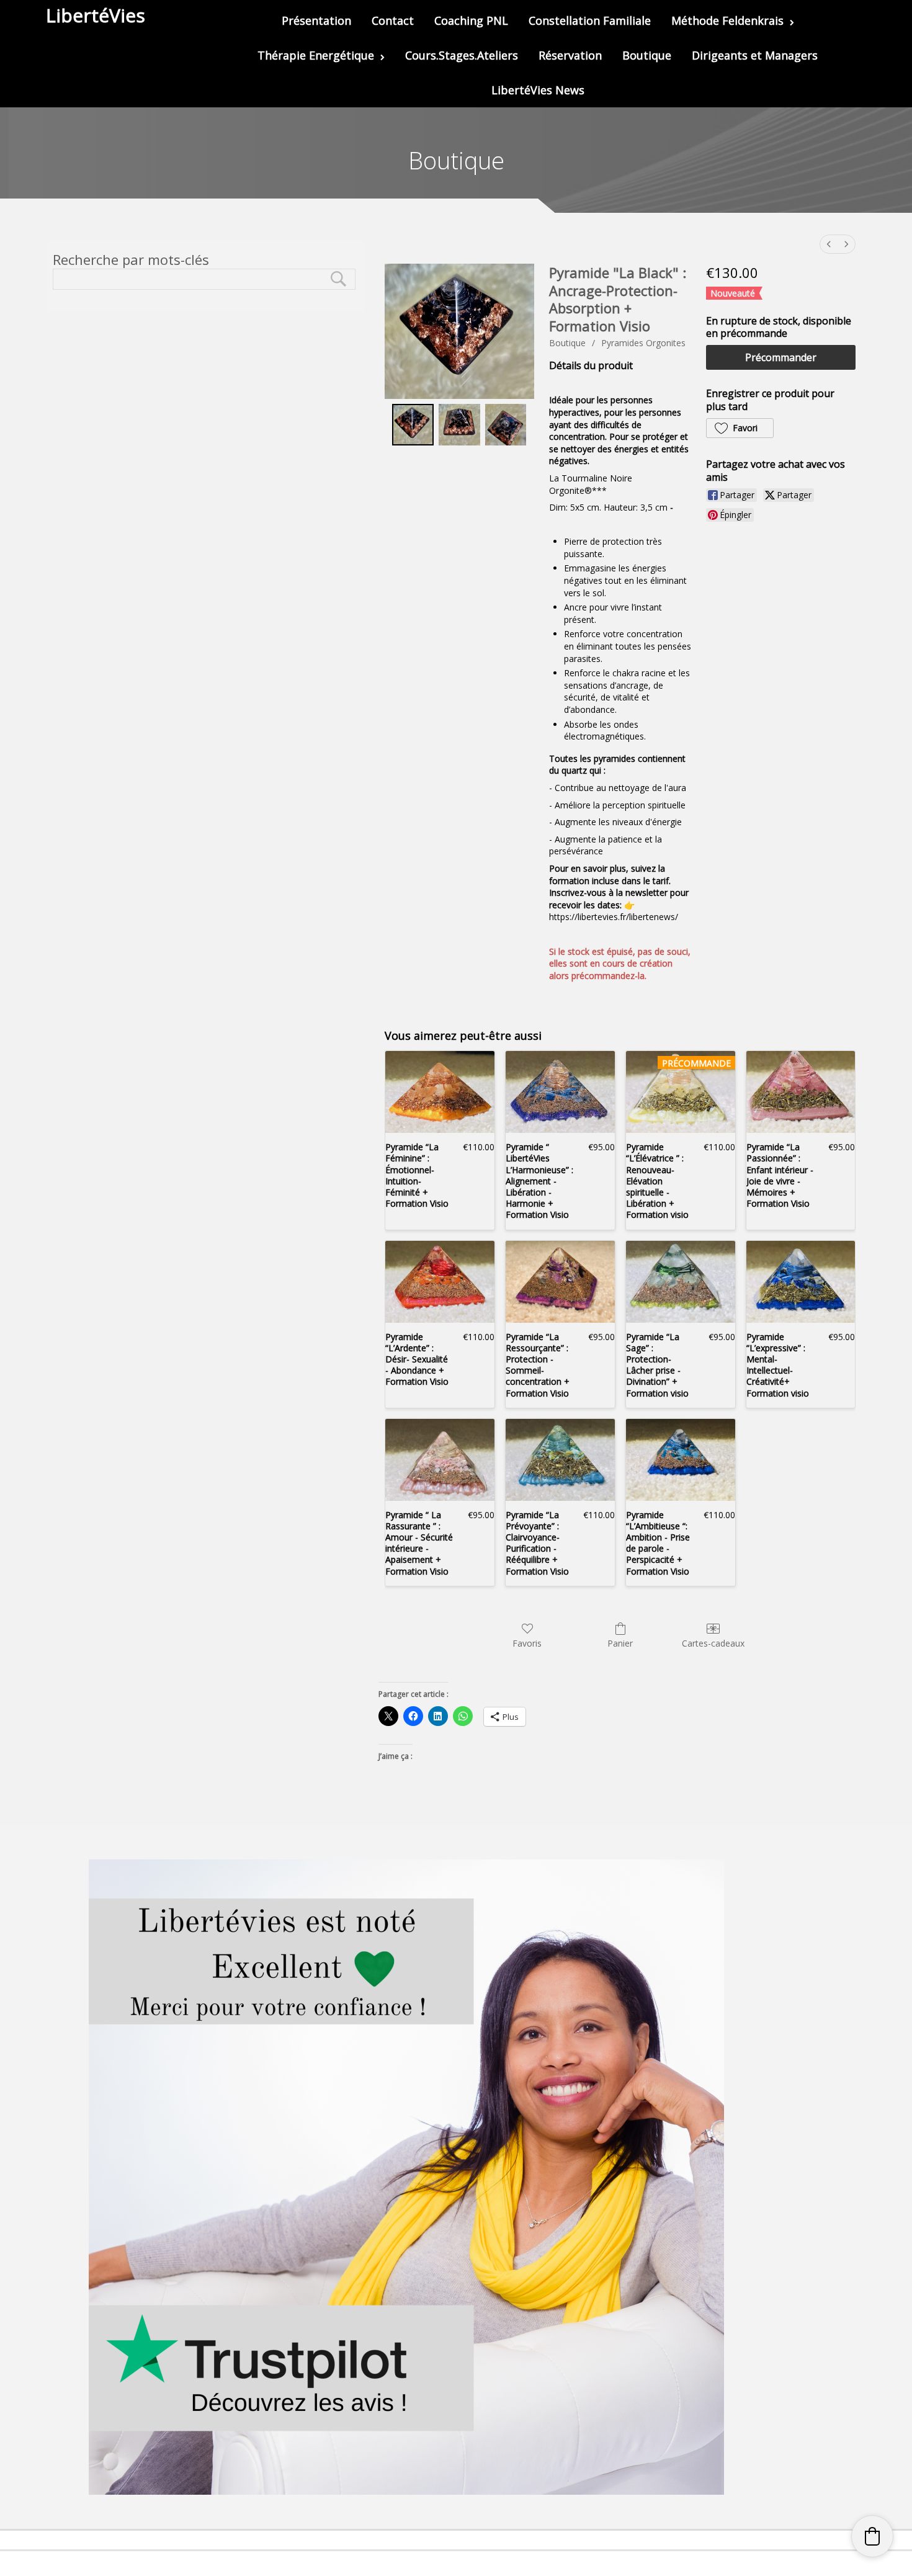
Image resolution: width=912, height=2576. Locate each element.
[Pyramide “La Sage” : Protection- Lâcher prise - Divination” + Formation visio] (681, 1282)
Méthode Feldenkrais (727, 20)
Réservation (570, 55)
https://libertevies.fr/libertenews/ (614, 917)
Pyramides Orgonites (643, 343)
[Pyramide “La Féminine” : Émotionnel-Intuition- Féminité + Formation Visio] (440, 1092)
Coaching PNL (471, 20)
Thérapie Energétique (316, 55)
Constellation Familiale (590, 20)
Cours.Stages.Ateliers (462, 55)
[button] (740, 428)
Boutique (647, 55)
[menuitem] (829, 244)
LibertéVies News (538, 90)
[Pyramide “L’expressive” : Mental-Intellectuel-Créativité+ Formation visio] (801, 1282)
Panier (620, 1643)
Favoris (527, 1643)
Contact (393, 20)
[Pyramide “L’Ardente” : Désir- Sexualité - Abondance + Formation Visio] (440, 1282)
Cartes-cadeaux (713, 1643)
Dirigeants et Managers (755, 55)
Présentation (316, 20)
